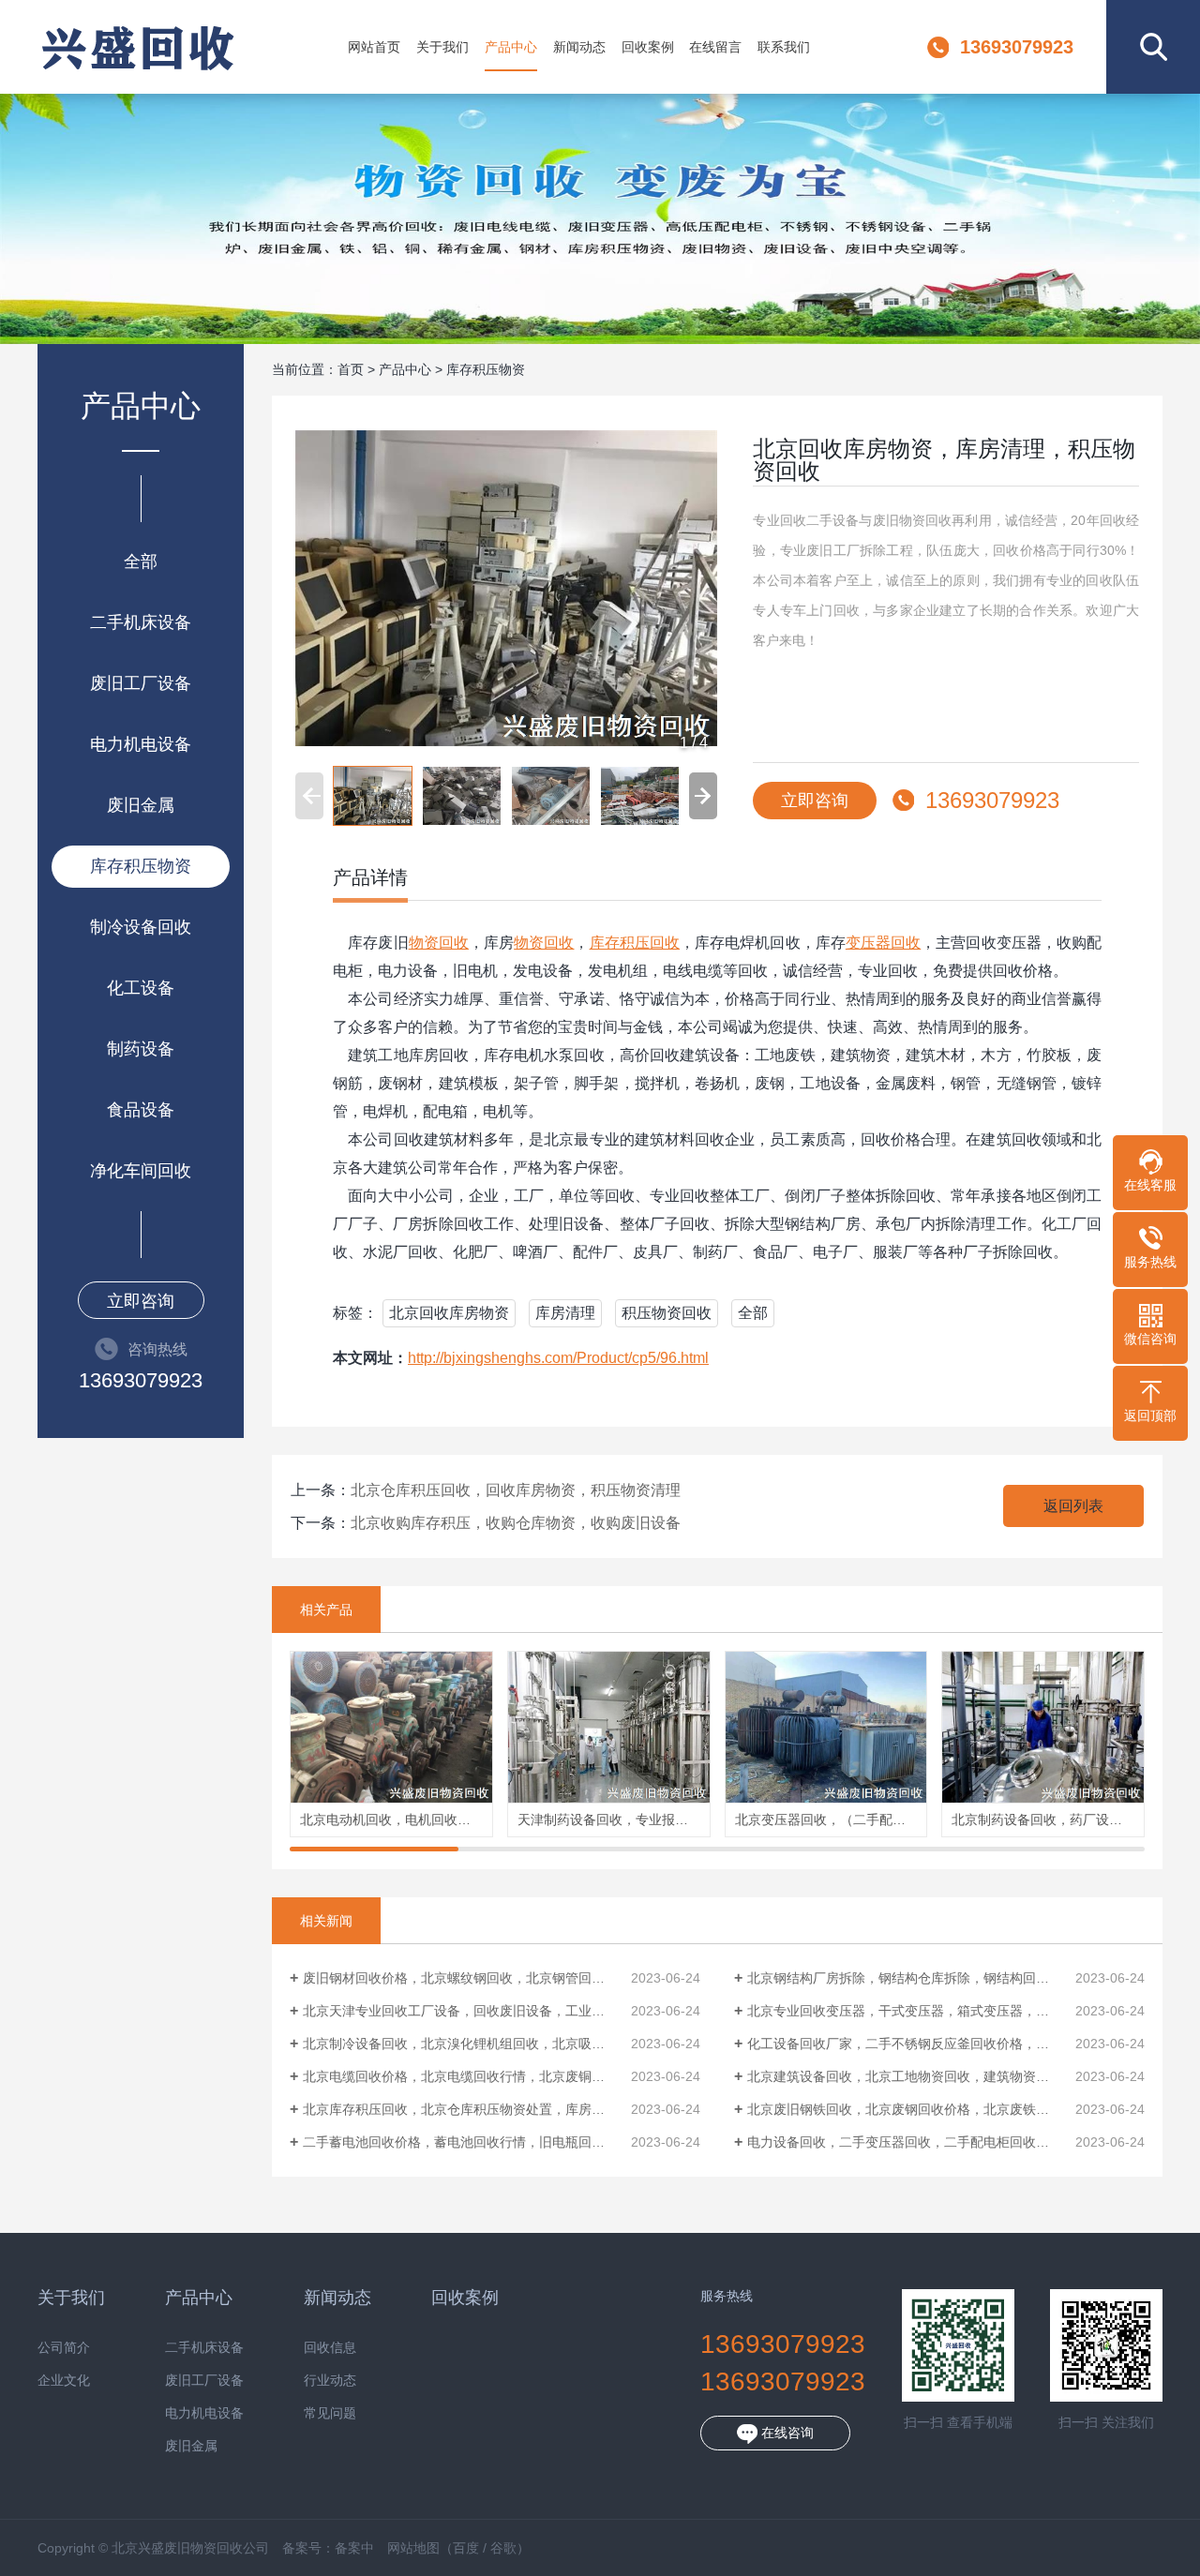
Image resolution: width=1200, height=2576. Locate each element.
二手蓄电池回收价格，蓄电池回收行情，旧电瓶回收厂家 (467, 2142)
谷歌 (503, 2548)
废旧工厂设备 (141, 683)
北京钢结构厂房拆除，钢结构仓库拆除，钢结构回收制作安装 (924, 1978)
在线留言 (715, 47)
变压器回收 (883, 943)
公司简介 (64, 2348)
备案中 (354, 2548)
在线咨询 (786, 2433)
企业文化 (64, 2381)
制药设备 (141, 1049)
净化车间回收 (141, 1171)
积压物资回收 (667, 1313)
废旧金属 (141, 805)
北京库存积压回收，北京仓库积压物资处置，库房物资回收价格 (487, 2109)
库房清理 (565, 1313)
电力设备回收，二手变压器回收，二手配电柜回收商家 (905, 2142)
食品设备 (141, 1110)
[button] (703, 796)
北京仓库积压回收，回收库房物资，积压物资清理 (516, 1490)
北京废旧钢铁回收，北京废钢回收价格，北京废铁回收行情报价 (931, 2109)
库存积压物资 (141, 866)
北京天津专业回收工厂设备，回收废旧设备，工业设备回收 (473, 2011)
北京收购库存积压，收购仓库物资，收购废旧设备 (516, 1523)
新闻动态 (579, 47)
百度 (466, 2548)
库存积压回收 (635, 943)
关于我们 (442, 47)
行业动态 (330, 2381)
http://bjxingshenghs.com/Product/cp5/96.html (558, 1358)
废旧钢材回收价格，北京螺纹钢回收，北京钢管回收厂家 (467, 1978)
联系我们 (784, 47)
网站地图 (413, 2548)
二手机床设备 (141, 622)
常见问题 (330, 2413)
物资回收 (439, 943)
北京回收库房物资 (449, 1313)
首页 (351, 369)
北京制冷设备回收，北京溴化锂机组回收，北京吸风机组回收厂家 (493, 2044)
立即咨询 (141, 1301)
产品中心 (511, 47)
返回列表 (1073, 1506)
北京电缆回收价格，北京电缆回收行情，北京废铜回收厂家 (473, 2076)
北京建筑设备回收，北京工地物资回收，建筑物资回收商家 (918, 2076)
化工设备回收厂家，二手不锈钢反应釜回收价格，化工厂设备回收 (937, 2044)
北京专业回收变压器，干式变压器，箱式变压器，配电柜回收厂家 (937, 2011)
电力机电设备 (141, 744)
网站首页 (374, 47)
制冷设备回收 (141, 927)
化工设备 (141, 988)
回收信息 (330, 2348)
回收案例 (648, 47)
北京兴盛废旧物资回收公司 (137, 47)
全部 (141, 562)
